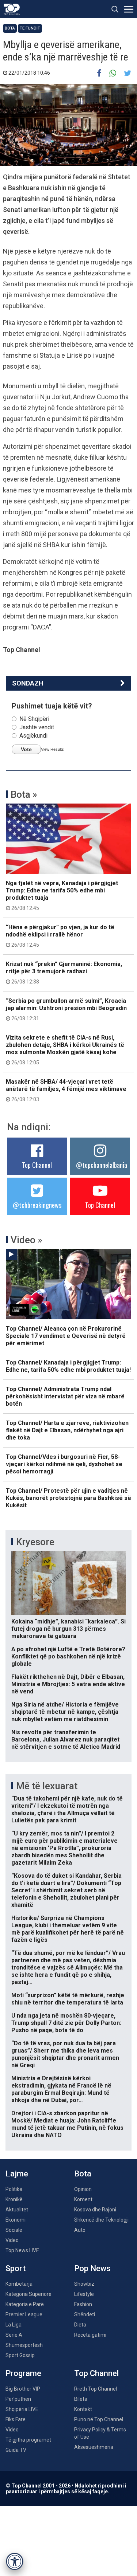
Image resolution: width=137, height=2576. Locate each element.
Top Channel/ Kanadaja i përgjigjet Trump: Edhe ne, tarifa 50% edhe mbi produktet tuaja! (68, 1366)
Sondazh (28, 683)
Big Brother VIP (23, 2389)
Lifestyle (84, 2294)
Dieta (80, 2325)
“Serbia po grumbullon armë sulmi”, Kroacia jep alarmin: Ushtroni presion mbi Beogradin (66, 1009)
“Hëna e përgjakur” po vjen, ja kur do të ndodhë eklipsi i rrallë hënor (60, 936)
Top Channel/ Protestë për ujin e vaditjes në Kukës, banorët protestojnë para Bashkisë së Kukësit (68, 1498)
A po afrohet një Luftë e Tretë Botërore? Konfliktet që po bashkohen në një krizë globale (68, 1656)
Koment (83, 2199)
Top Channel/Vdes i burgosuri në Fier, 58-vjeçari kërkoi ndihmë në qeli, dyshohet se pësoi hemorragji (64, 1464)
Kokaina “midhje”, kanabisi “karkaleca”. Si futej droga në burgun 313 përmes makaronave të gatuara (68, 1629)
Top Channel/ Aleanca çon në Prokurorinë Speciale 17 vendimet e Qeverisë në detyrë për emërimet (66, 1336)
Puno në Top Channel (99, 2419)
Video (12, 2240)
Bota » (24, 794)
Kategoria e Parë (25, 2304)
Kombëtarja (19, 2284)
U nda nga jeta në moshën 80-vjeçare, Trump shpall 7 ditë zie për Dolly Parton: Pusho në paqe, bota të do (66, 2023)
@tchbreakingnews (37, 1205)
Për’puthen (18, 2399)
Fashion (83, 2304)
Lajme (17, 2174)
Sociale (14, 2230)
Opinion (83, 2189)
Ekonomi (16, 2220)
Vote (26, 749)
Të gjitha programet (28, 2440)
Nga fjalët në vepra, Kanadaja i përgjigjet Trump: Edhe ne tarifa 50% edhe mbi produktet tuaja (62, 895)
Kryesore (35, 1542)
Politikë (14, 2189)
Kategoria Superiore (28, 2294)
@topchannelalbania (102, 1165)
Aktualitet (17, 2210)
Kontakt (83, 2409)
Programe (23, 2373)
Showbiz (84, 2284)
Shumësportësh (24, 2345)
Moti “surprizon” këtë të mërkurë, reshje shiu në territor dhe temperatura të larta (68, 1999)
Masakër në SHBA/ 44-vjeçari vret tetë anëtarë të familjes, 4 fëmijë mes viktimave (66, 1090)
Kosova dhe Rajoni (95, 2210)
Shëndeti (85, 2314)
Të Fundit (30, 28)
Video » (26, 1240)
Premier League (24, 2314)
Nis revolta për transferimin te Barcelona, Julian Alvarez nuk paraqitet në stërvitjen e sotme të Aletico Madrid (66, 1739)
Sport (16, 2268)
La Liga (14, 2325)
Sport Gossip (20, 2355)
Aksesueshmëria (94, 2447)
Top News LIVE (22, 2250)
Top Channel (37, 1165)
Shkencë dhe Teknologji (101, 2220)
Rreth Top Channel (96, 2389)
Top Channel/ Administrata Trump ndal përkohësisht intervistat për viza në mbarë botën (65, 1396)
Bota (10, 28)
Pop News (92, 2268)
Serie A (14, 2335)
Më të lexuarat (47, 1786)
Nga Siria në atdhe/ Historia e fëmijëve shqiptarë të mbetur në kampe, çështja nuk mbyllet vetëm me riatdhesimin (65, 1712)
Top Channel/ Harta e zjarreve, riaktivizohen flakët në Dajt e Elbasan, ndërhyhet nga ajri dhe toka (67, 1430)
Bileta (81, 2399)
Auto (80, 2230)
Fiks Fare (16, 2419)
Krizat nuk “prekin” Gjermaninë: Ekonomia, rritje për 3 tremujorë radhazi (64, 973)
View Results (52, 749)
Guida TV (16, 2450)
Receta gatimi (90, 2335)
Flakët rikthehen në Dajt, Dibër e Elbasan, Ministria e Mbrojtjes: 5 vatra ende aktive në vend (68, 1684)
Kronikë (14, 2199)
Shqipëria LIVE (22, 2409)
